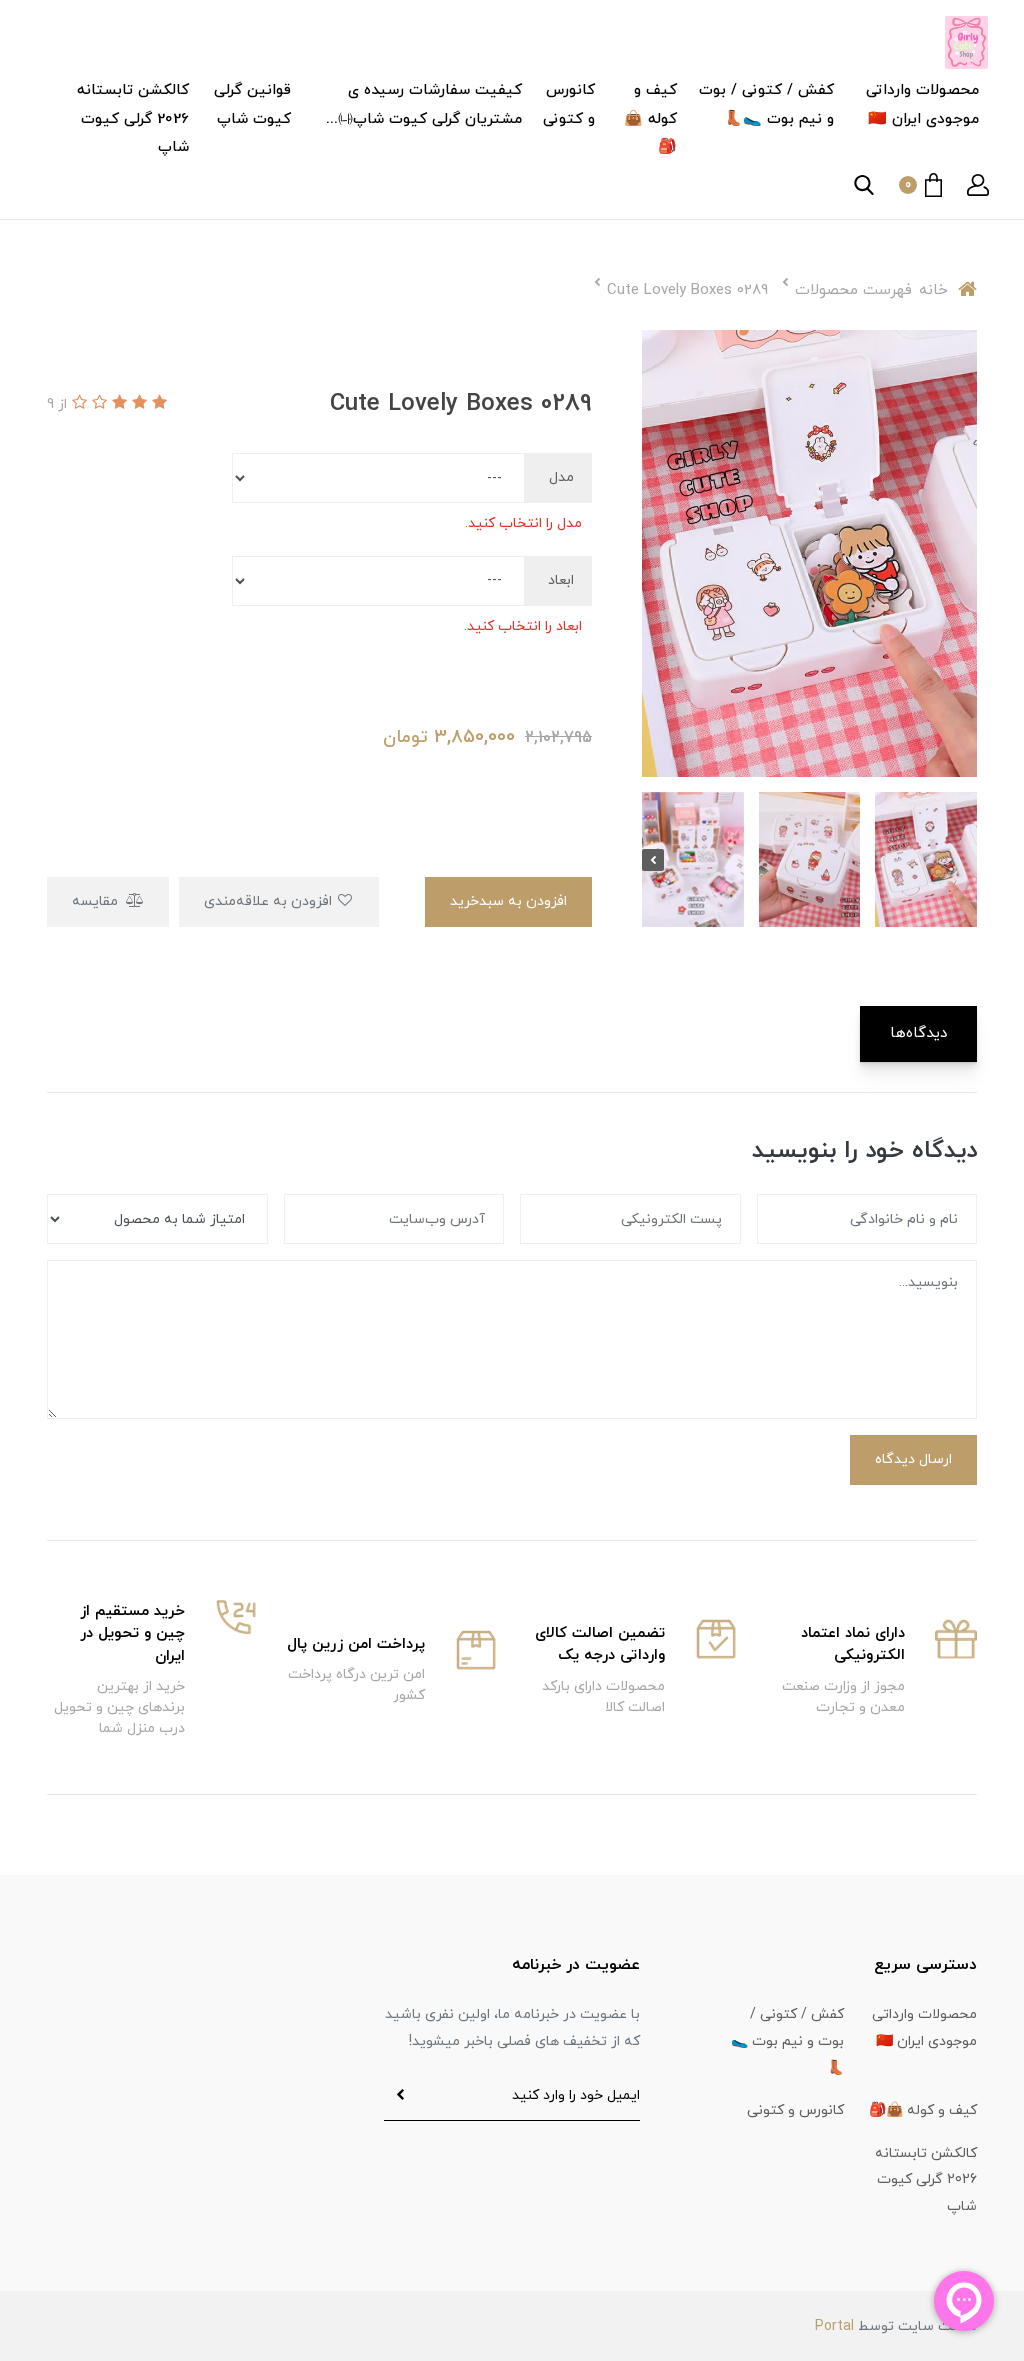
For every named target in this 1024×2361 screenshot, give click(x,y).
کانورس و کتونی (569, 105)
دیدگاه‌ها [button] (918, 1033)
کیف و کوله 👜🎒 (650, 119)
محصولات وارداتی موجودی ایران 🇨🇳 (922, 105)
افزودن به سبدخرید (508, 901)
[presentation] (966, 860)
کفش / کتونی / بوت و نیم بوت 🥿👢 (766, 105)
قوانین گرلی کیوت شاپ (252, 105)
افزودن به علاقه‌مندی (270, 901)
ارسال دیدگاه (913, 1459)
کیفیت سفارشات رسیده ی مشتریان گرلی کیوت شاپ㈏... (424, 105)
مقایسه (97, 901)
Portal (834, 2326)
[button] (978, 185)
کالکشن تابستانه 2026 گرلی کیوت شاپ (133, 119)
